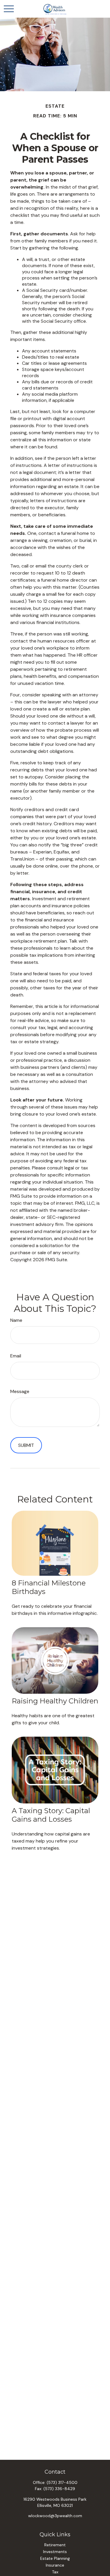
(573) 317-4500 (62, 2482)
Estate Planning (55, 2558)
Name (16, 1320)
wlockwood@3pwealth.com (55, 2516)
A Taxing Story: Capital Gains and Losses (51, 1815)
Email (16, 1356)
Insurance (55, 2565)
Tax (55, 2572)
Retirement (55, 2545)
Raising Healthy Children (55, 1701)
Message (20, 1391)
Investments (55, 2552)
